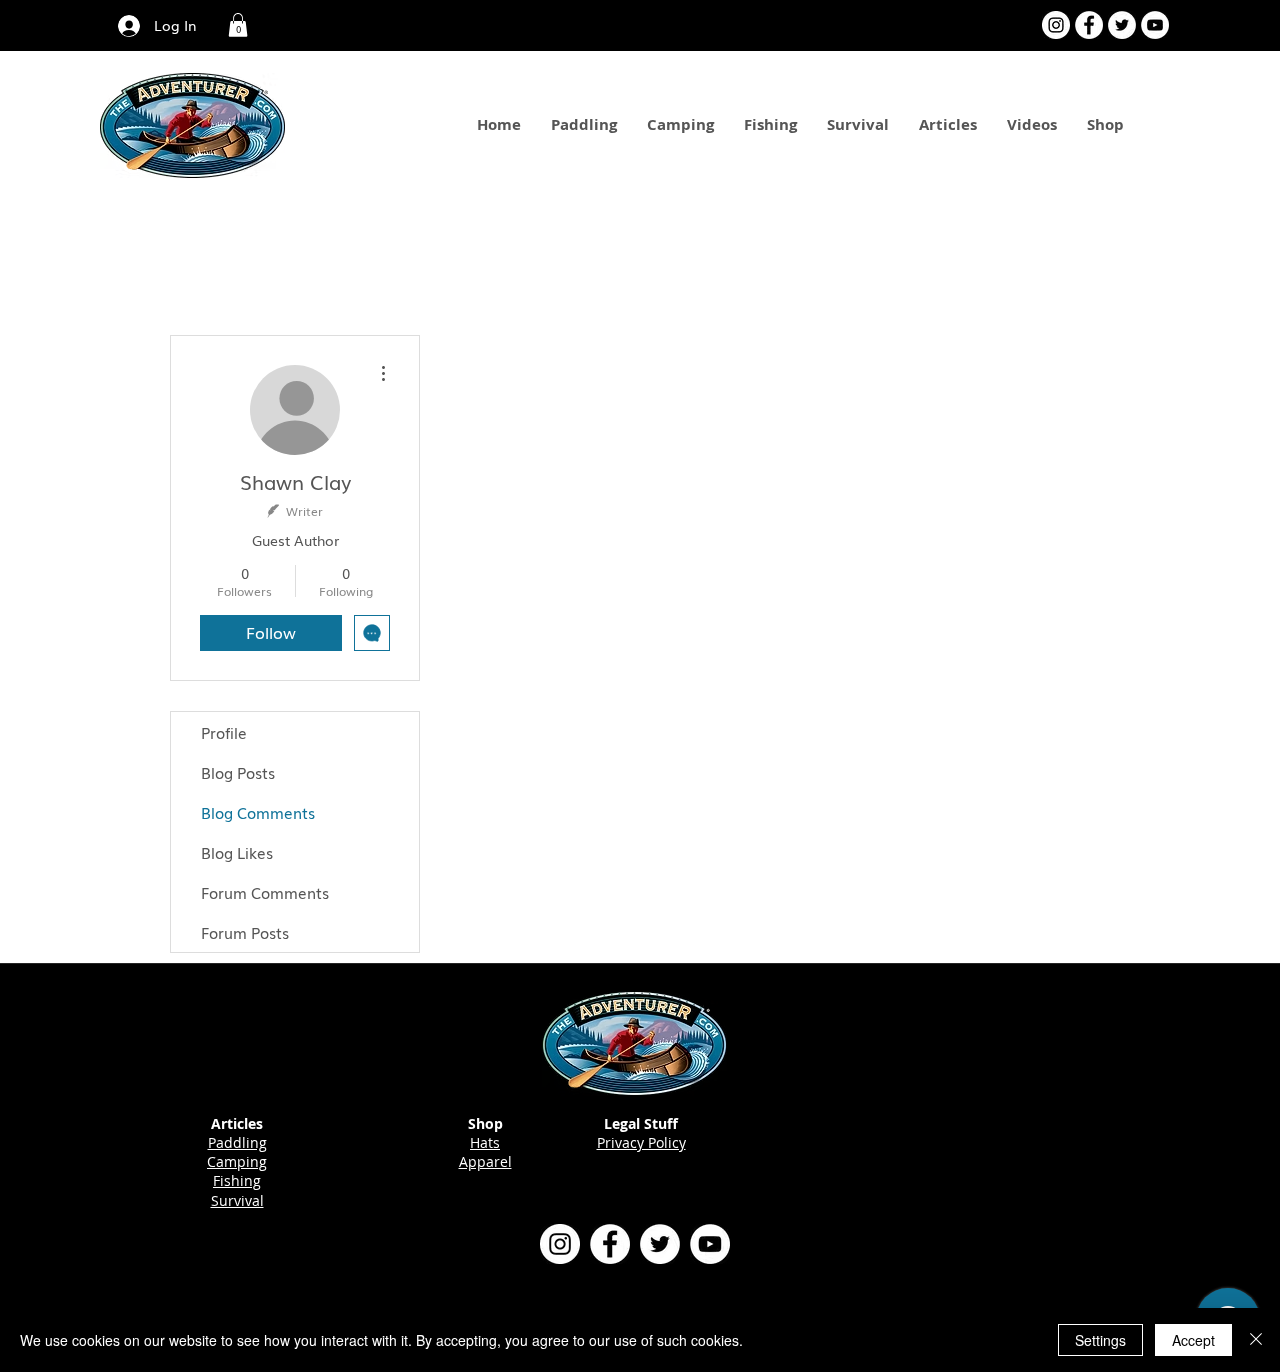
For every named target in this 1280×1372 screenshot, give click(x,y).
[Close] (1256, 1340)
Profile (224, 732)
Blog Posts (238, 772)
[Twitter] (1122, 25)
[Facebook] (1089, 25)
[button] (238, 25)
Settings (1100, 1340)
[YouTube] (1155, 25)
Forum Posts (245, 932)
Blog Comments (258, 812)
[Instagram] (1056, 25)
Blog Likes (237, 852)
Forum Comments (265, 892)
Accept (1193, 1340)
